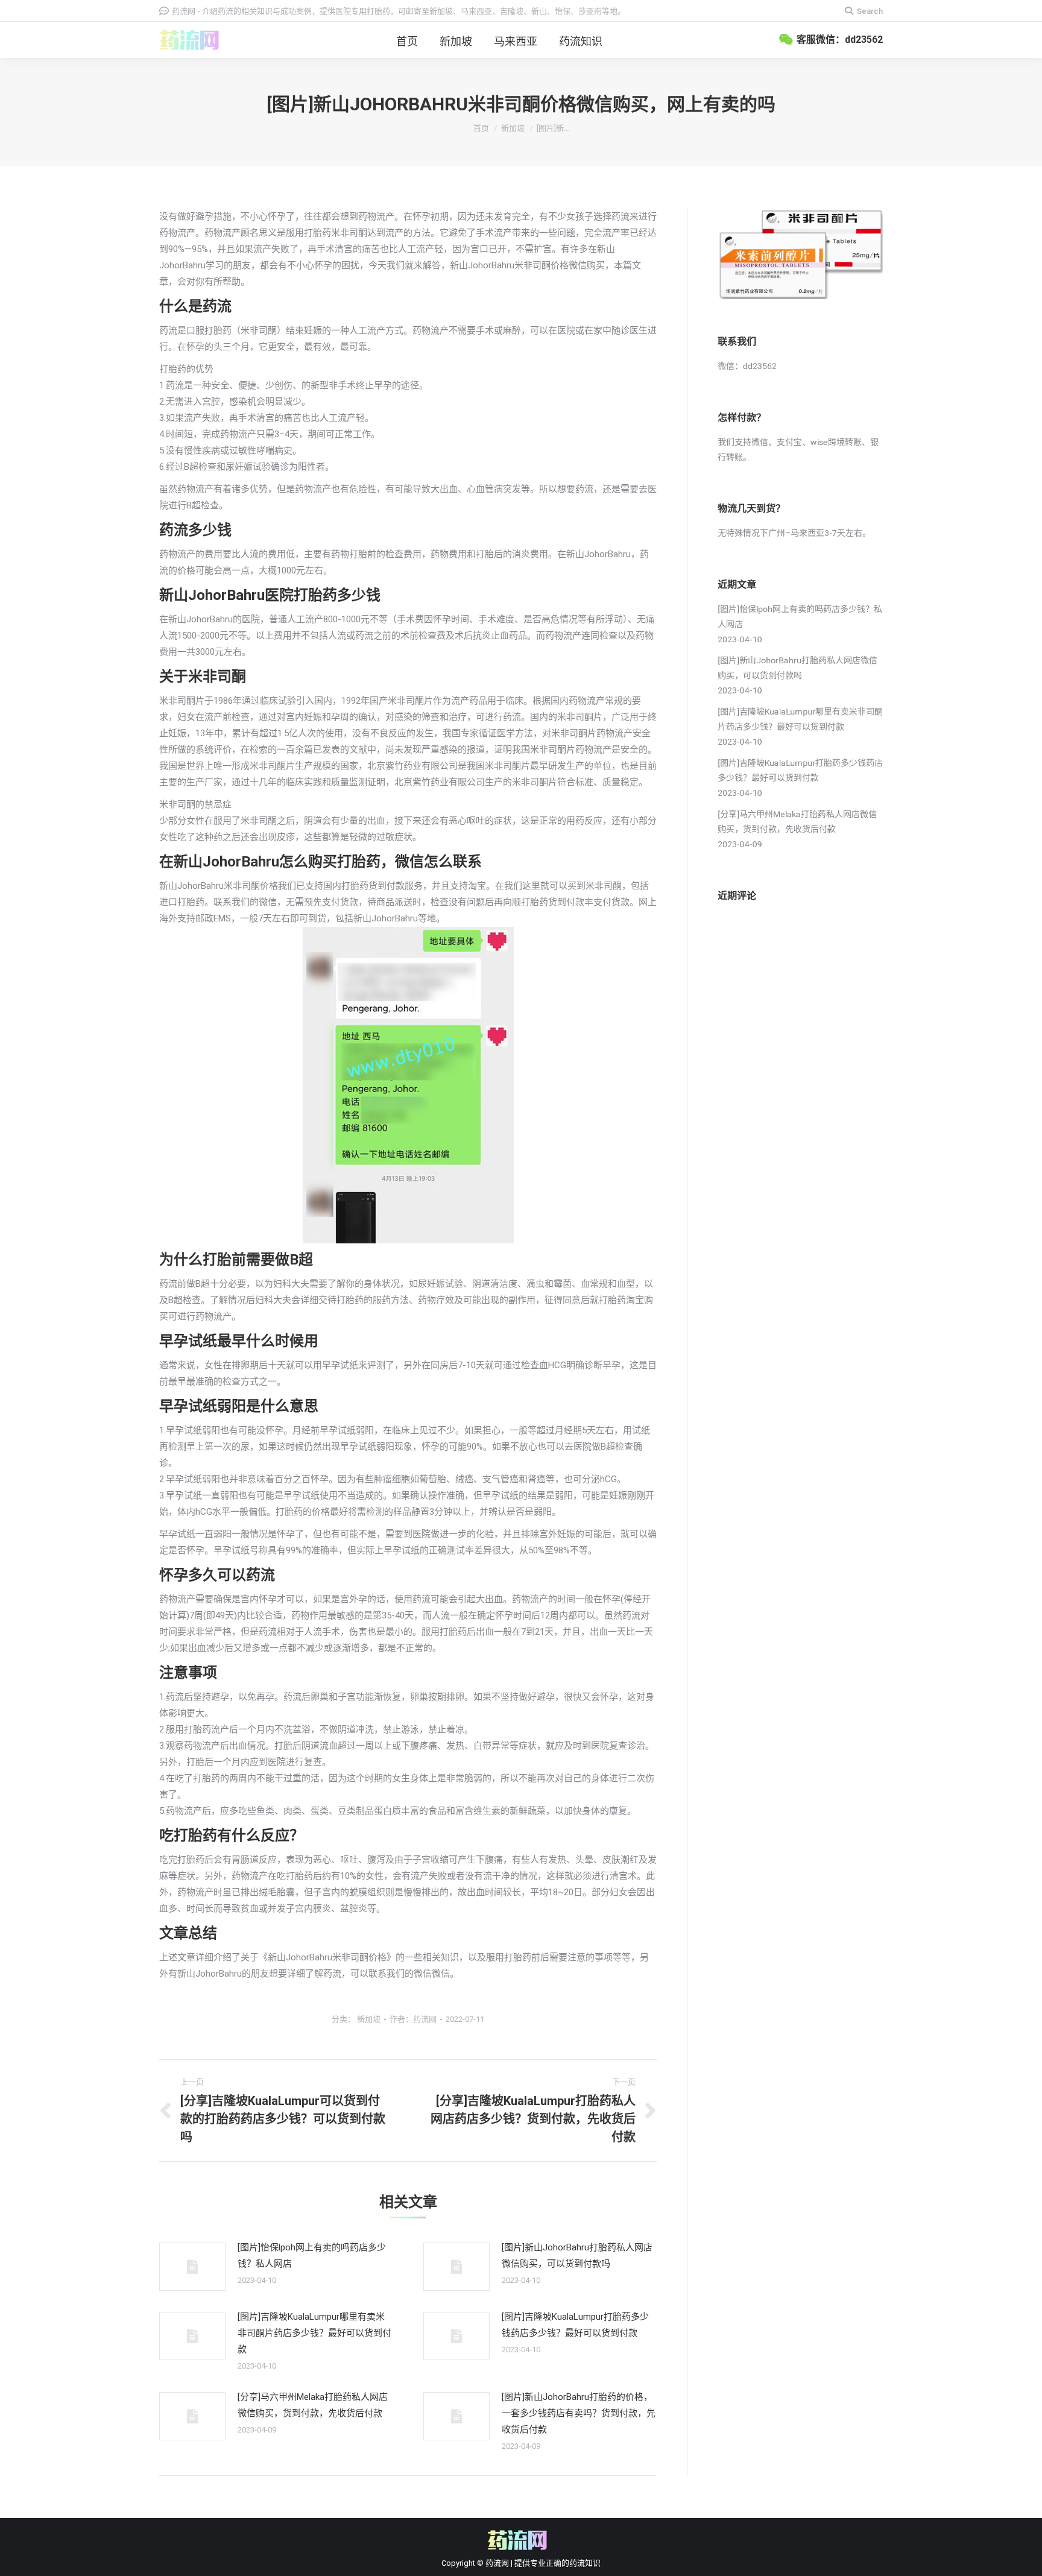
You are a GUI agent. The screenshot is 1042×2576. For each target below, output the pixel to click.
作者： (413, 2019)
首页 (481, 128)
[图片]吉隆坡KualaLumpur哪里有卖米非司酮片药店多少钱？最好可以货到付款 (314, 2333)
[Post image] (192, 2267)
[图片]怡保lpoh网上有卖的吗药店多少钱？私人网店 (312, 2256)
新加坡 (513, 128)
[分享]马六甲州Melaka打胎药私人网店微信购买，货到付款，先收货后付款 (313, 2405)
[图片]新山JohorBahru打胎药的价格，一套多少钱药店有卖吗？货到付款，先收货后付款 (579, 2413)
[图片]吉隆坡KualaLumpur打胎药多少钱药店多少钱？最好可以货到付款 (575, 2325)
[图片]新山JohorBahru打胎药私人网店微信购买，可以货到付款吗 (577, 2256)
